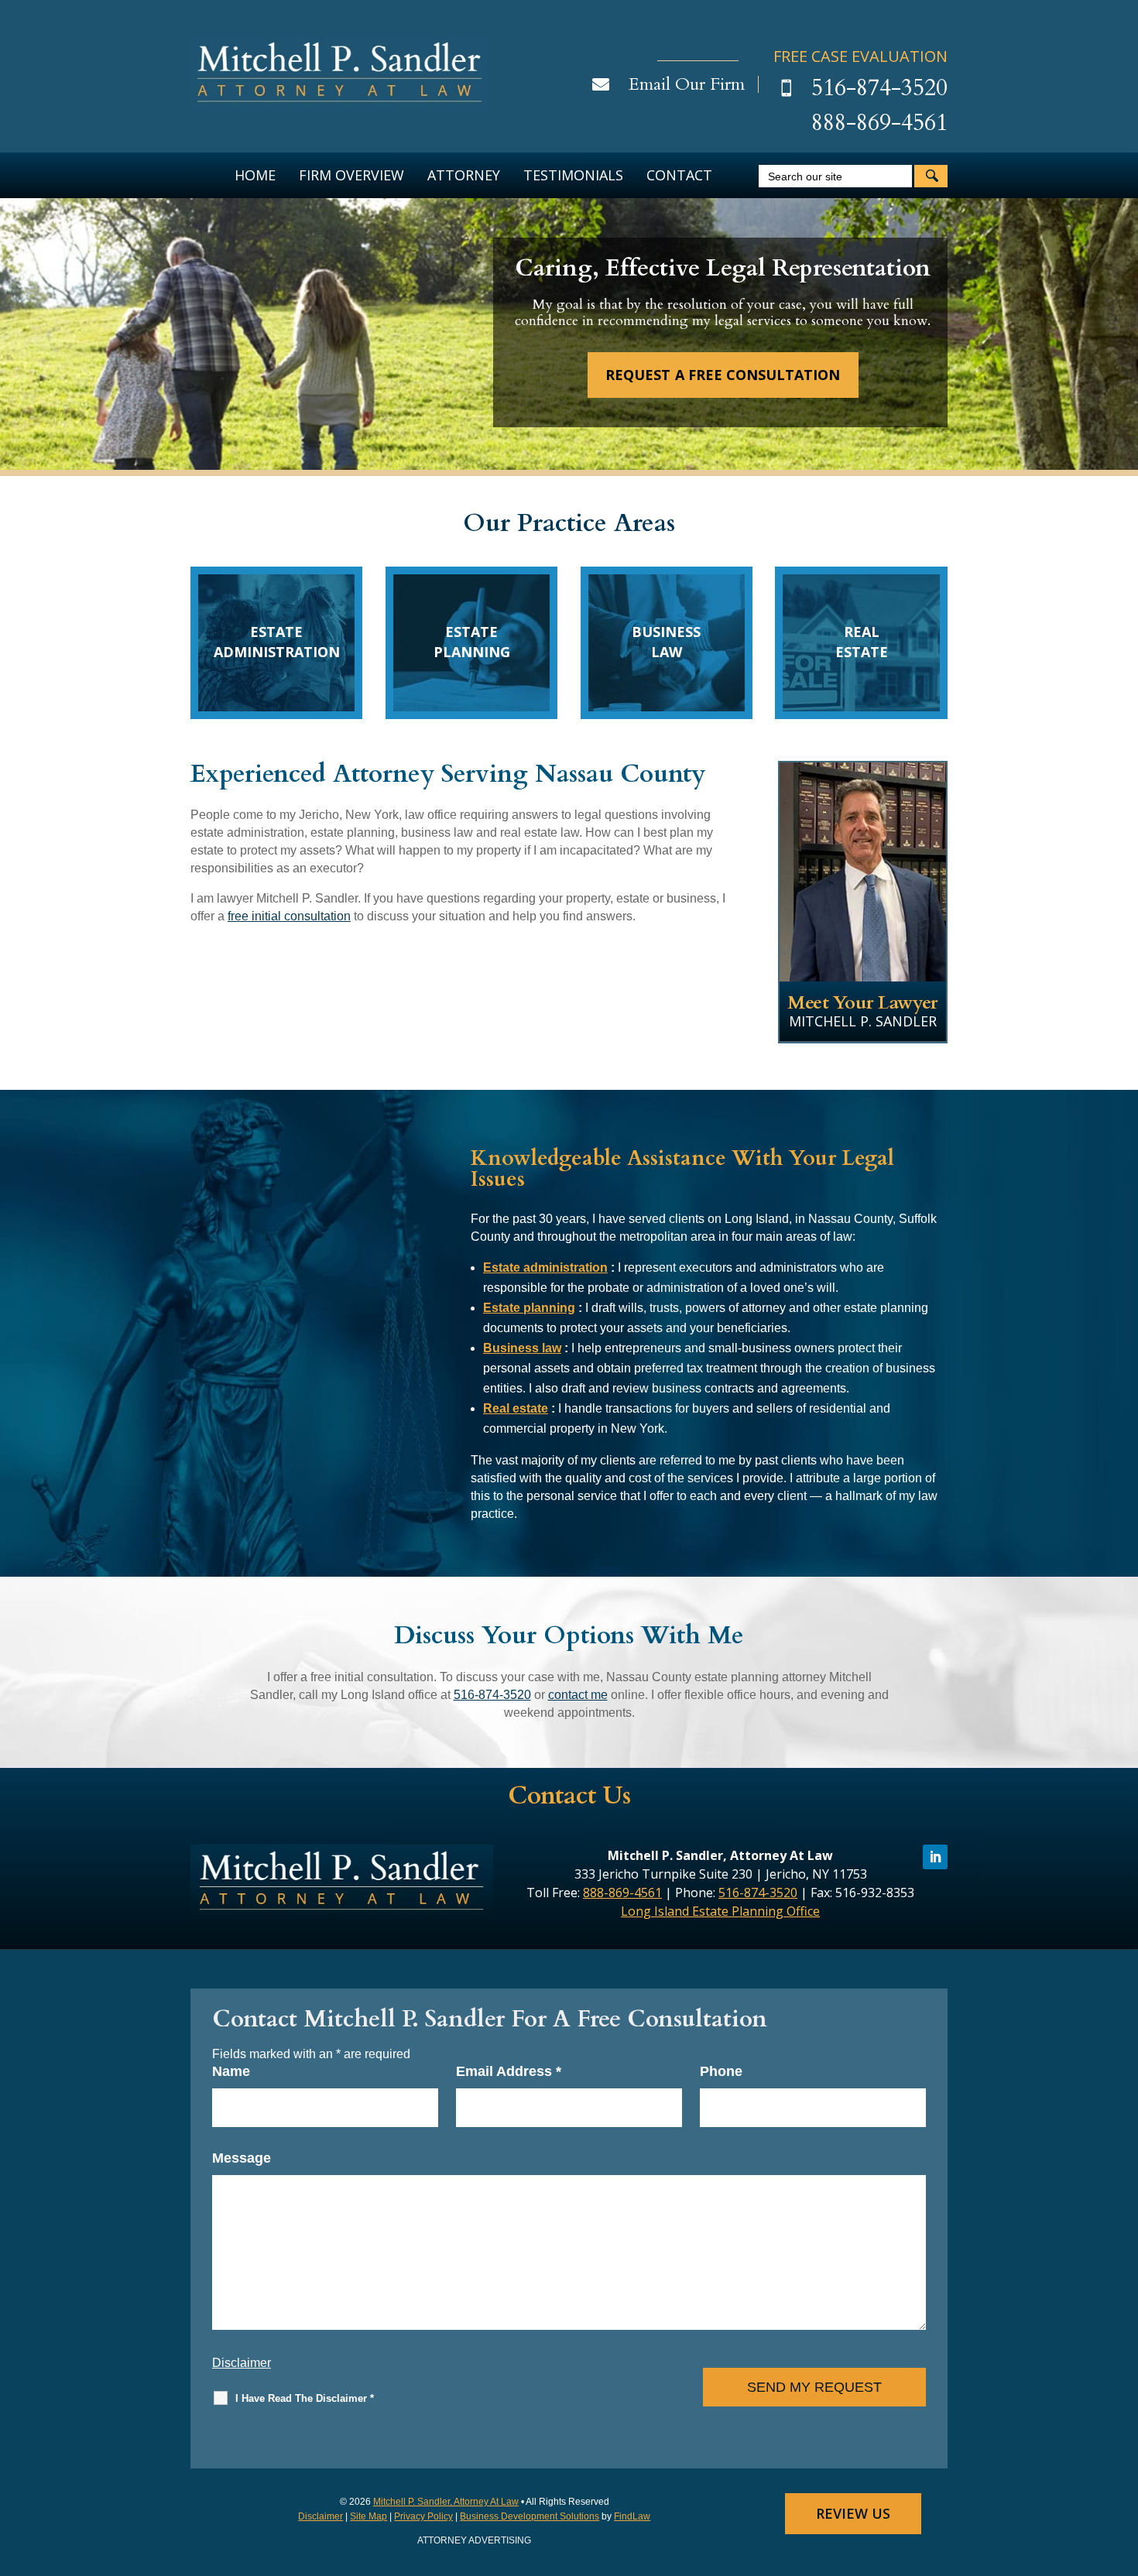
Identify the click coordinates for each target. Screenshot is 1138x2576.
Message (242, 2158)
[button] (1123, 2464)
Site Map (368, 2516)
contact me (578, 1695)
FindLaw (632, 2516)
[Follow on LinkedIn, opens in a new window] (935, 1857)
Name (231, 2071)
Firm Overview (351, 175)
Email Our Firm (687, 84)
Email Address (509, 2071)
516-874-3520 (879, 88)
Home (255, 175)
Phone (721, 2071)
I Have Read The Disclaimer (305, 2398)
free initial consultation (289, 916)
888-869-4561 (879, 123)
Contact (679, 175)
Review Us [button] (853, 2513)
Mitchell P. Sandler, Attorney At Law (446, 2502)
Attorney (464, 175)
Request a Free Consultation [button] (722, 375)
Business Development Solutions (530, 2516)
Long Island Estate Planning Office (720, 1911)
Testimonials (573, 175)
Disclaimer (242, 2363)
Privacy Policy (423, 2516)
